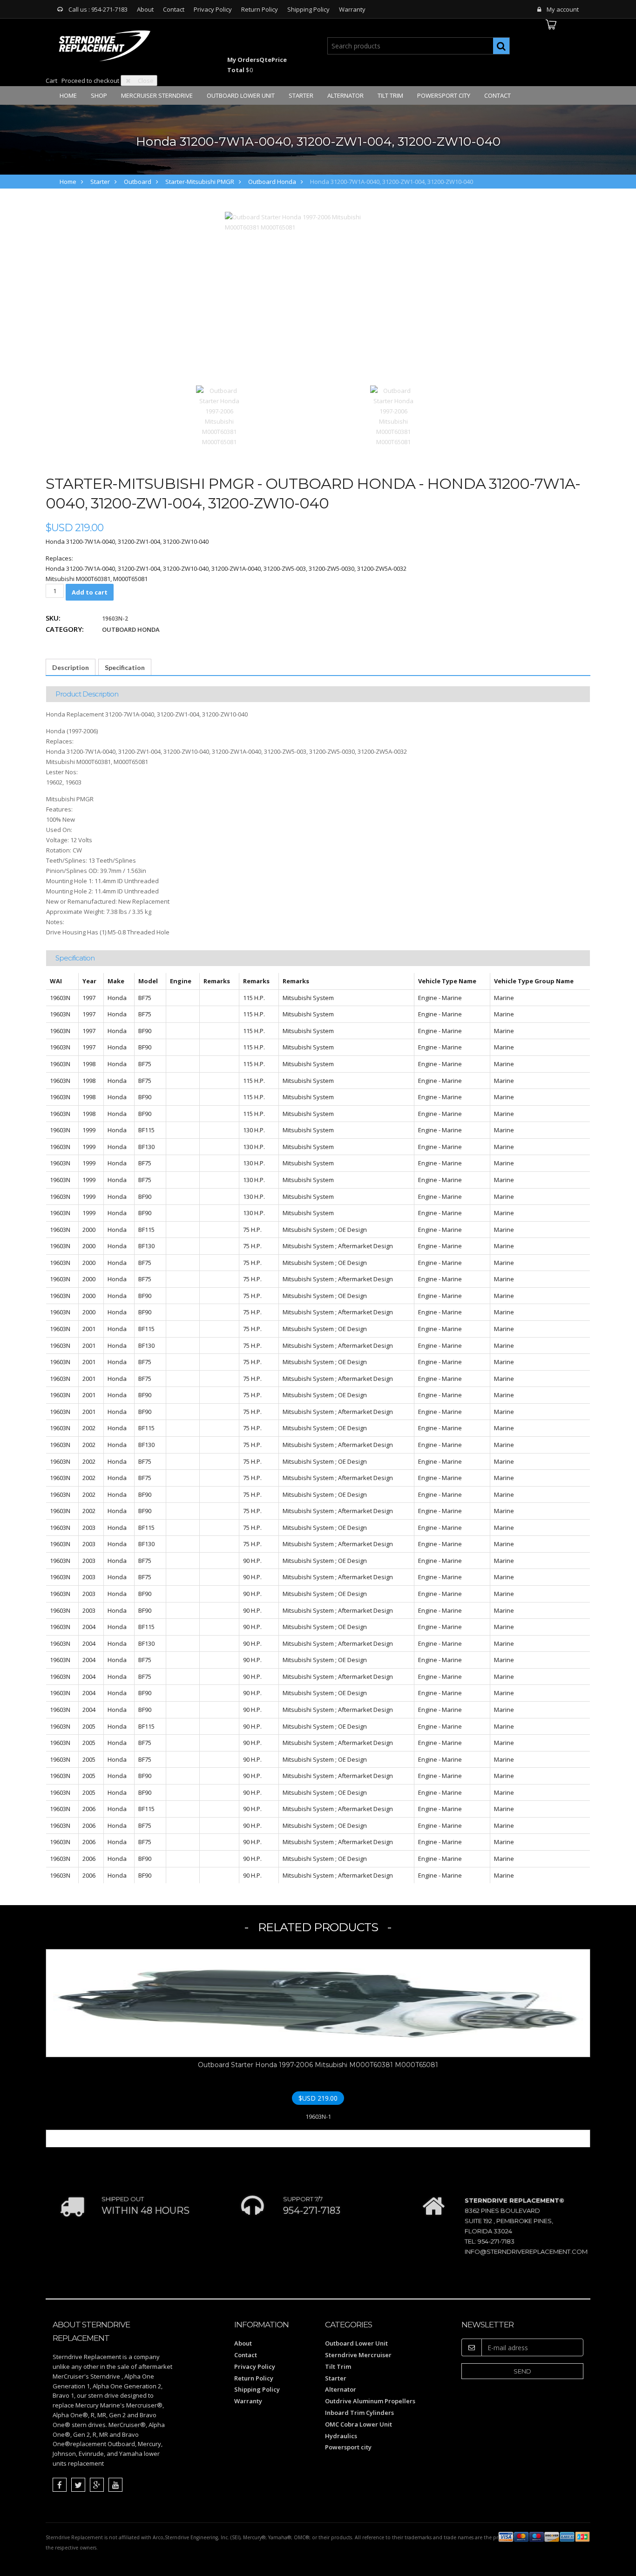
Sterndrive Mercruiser (358, 2355)
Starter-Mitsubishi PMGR (200, 182)
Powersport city (444, 95)
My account (563, 9)
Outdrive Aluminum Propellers (370, 2401)
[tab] (71, 667)
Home (68, 95)
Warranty (352, 9)
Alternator (345, 95)
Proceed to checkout (90, 81)
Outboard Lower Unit (241, 95)
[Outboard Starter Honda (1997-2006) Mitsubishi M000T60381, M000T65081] (306, 293)
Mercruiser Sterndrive (157, 95)
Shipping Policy (308, 9)
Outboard (138, 182)
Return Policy (260, 9)
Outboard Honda (272, 182)
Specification (125, 667)
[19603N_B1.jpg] (393, 416)
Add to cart (90, 592)
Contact (174, 9)
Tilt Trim (390, 95)
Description (71, 667)
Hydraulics (341, 2436)
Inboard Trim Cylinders (359, 2413)
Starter (301, 95)
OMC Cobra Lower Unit (359, 2424)
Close (146, 81)
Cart (51, 81)
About (145, 9)
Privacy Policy (213, 9)
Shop (99, 95)
